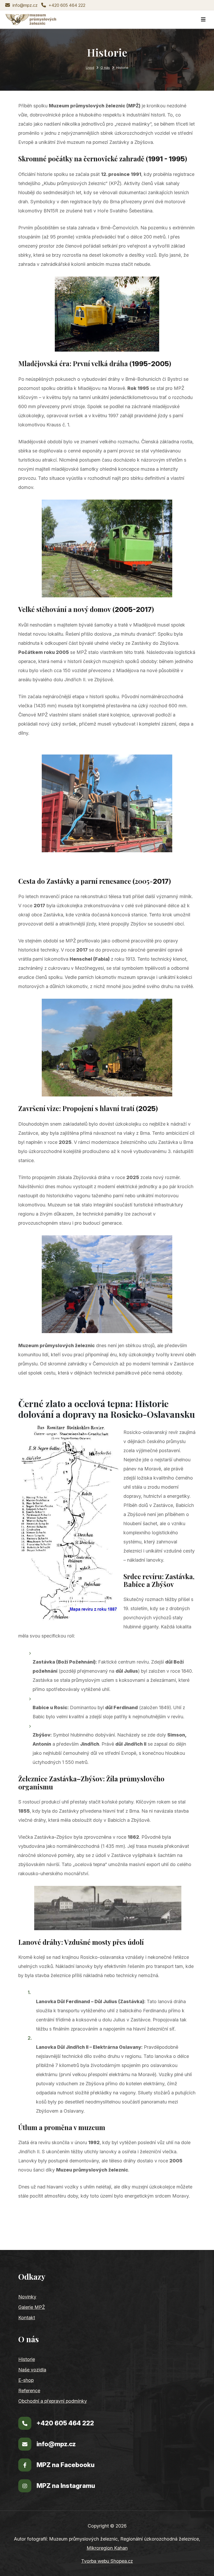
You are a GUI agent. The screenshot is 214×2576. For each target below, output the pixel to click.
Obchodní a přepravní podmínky (53, 2401)
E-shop (26, 2380)
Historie (27, 2359)
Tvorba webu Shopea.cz (107, 2561)
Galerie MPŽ (32, 2307)
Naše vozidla (32, 2370)
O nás (105, 68)
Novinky (27, 2297)
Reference (29, 2391)
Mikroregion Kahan (107, 2548)
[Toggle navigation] (203, 20)
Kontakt (27, 2318)
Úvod (90, 68)
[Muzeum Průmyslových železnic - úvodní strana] (31, 20)
